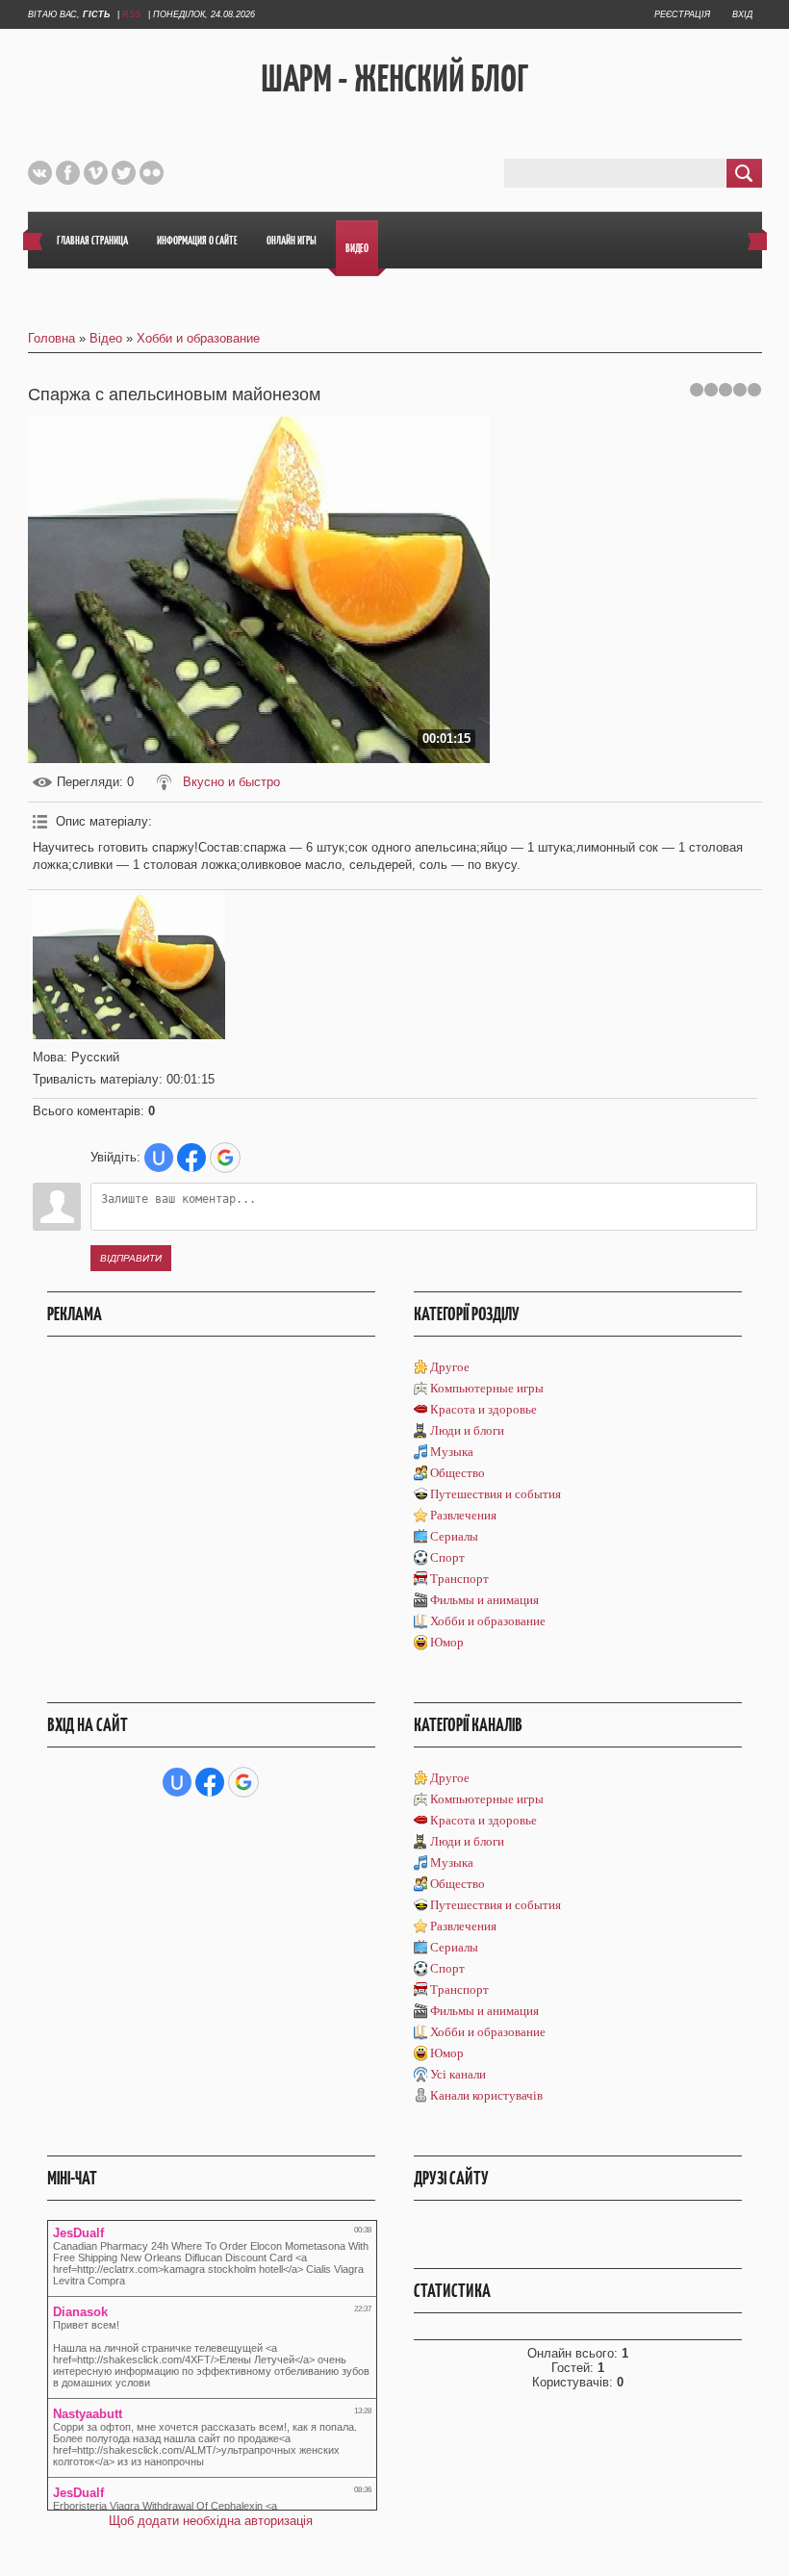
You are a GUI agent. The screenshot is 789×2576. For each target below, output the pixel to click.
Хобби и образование (198, 338)
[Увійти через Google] (225, 1158)
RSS (131, 14)
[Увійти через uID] (159, 1158)
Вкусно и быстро (231, 782)
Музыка (452, 1452)
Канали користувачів (486, 2095)
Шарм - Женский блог (394, 78)
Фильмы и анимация (484, 1600)
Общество (458, 1473)
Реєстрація (682, 14)
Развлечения (463, 1515)
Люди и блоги (467, 1430)
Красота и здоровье (484, 1409)
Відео (106, 338)
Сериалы (454, 1536)
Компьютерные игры (487, 1388)
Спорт (447, 1557)
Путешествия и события (496, 1494)
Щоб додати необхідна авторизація (211, 2521)
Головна (51, 338)
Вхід (742, 14)
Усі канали (458, 2074)
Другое (450, 1367)
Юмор (447, 1642)
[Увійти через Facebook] (191, 1158)
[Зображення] (129, 967)
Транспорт (459, 1579)
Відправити (131, 1258)
